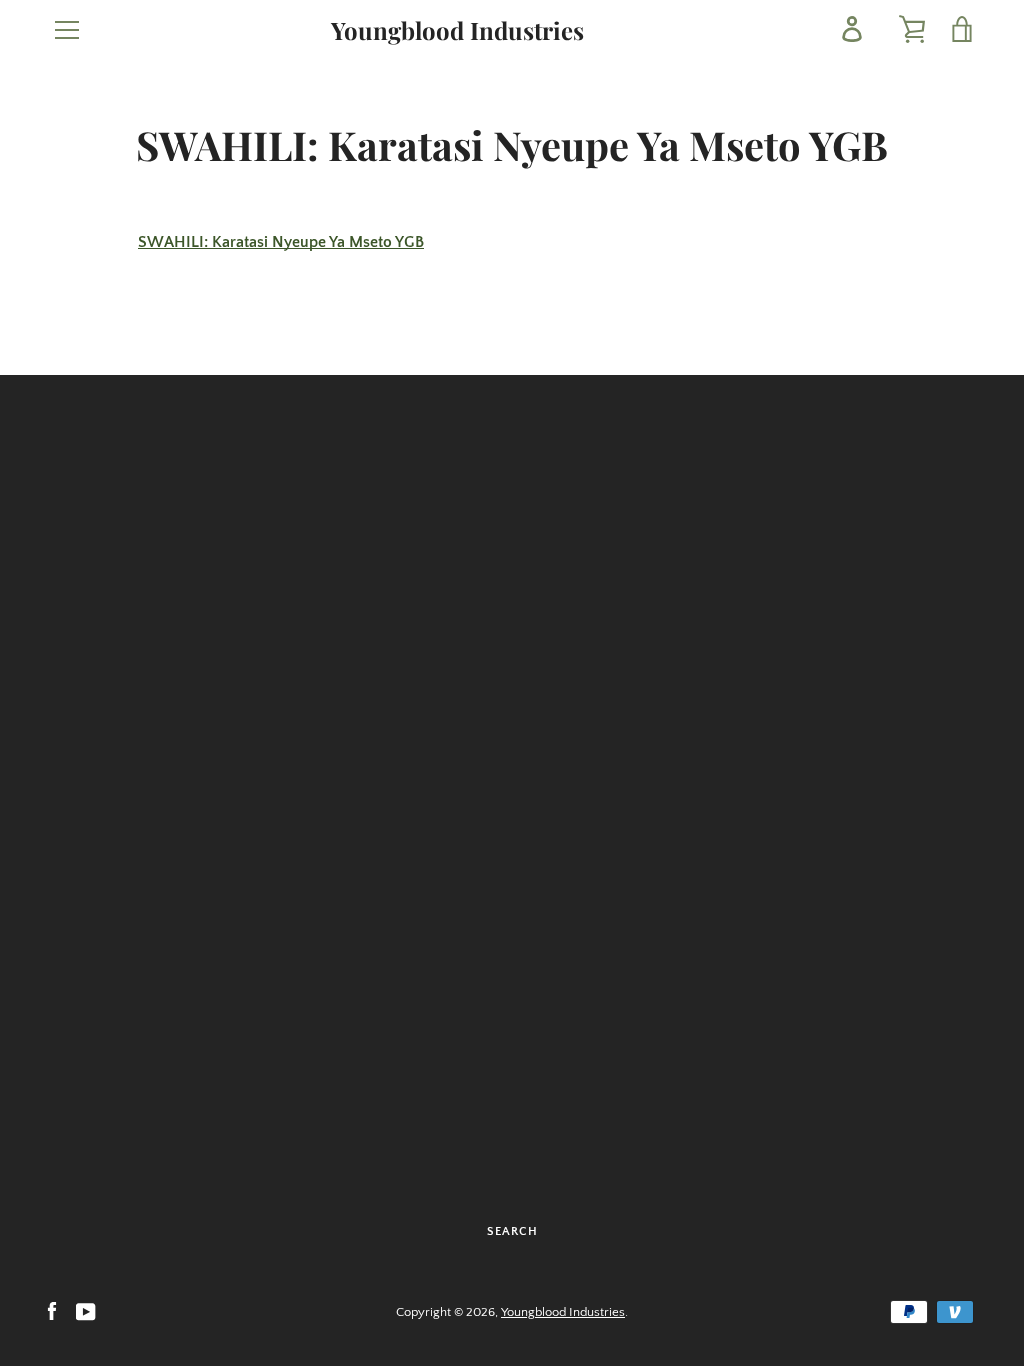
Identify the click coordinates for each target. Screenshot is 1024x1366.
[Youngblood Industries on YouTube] (86, 1311)
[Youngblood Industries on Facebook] (52, 1311)
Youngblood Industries (457, 30)
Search (512, 1231)
